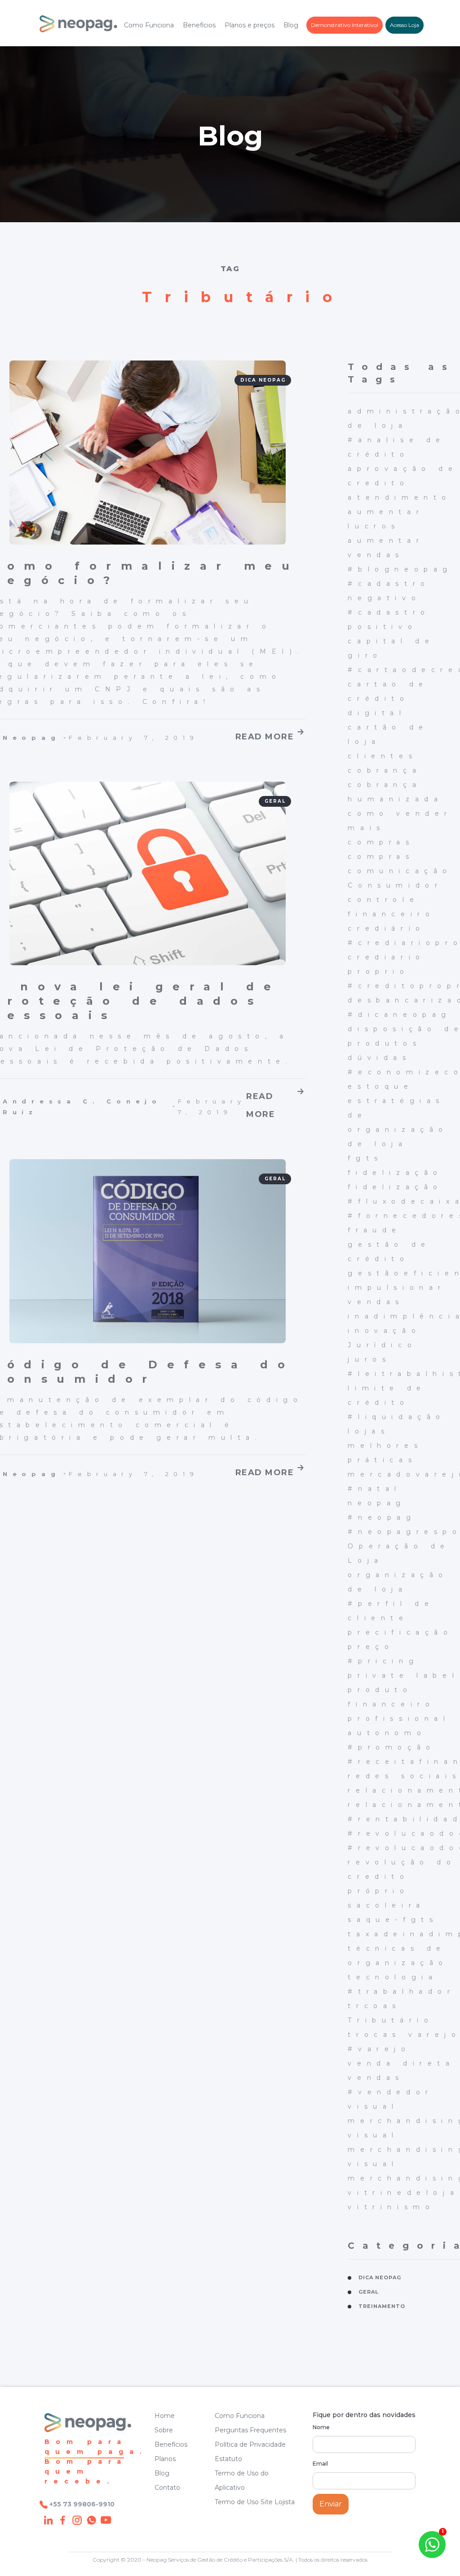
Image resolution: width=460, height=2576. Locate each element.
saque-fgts (393, 1920)
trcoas (374, 2006)
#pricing (383, 1661)
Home (165, 2416)
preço (371, 1647)
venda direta (401, 2063)
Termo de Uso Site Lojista (255, 2502)
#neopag (382, 1517)
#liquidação (397, 1417)
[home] (78, 25)
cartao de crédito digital (388, 699)
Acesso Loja (405, 25)
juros (369, 1359)
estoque (380, 1086)
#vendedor (390, 2092)
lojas (369, 1431)
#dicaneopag (400, 1015)
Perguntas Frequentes (250, 2430)
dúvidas (379, 1058)
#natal (375, 1489)
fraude (375, 1230)
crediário (386, 928)
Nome (321, 2427)
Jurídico (382, 1345)
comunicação (400, 871)
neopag (377, 1503)
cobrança (385, 770)
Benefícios (199, 25)
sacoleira (386, 1905)
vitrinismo (391, 2207)
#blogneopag (400, 569)
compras (381, 842)
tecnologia (393, 1977)
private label (403, 1675)
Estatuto (228, 2459)
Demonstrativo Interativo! (345, 25)
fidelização (395, 1173)
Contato (167, 2488)
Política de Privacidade (250, 2444)
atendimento (400, 497)
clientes (383, 756)
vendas (376, 2078)
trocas (374, 2035)
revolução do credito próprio (402, 1877)
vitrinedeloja (403, 2193)
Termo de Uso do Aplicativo (242, 2480)
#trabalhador (401, 1991)
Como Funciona (149, 25)
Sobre (164, 2430)
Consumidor (395, 885)
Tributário (391, 2020)
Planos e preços (250, 25)
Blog (291, 25)
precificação (400, 1632)
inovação (384, 1331)
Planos (165, 2459)
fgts (365, 1158)
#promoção (391, 1747)
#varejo (379, 2049)
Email (320, 2464)
